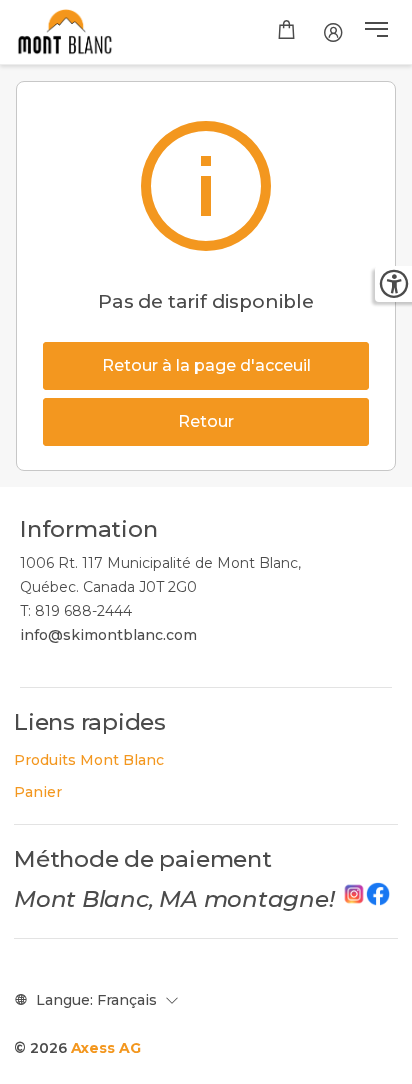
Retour (206, 421)
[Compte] (333, 32)
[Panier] (286, 32)
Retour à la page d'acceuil (206, 365)
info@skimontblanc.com (108, 635)
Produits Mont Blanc (89, 760)
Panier (38, 792)
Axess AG (106, 1048)
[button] (376, 32)
